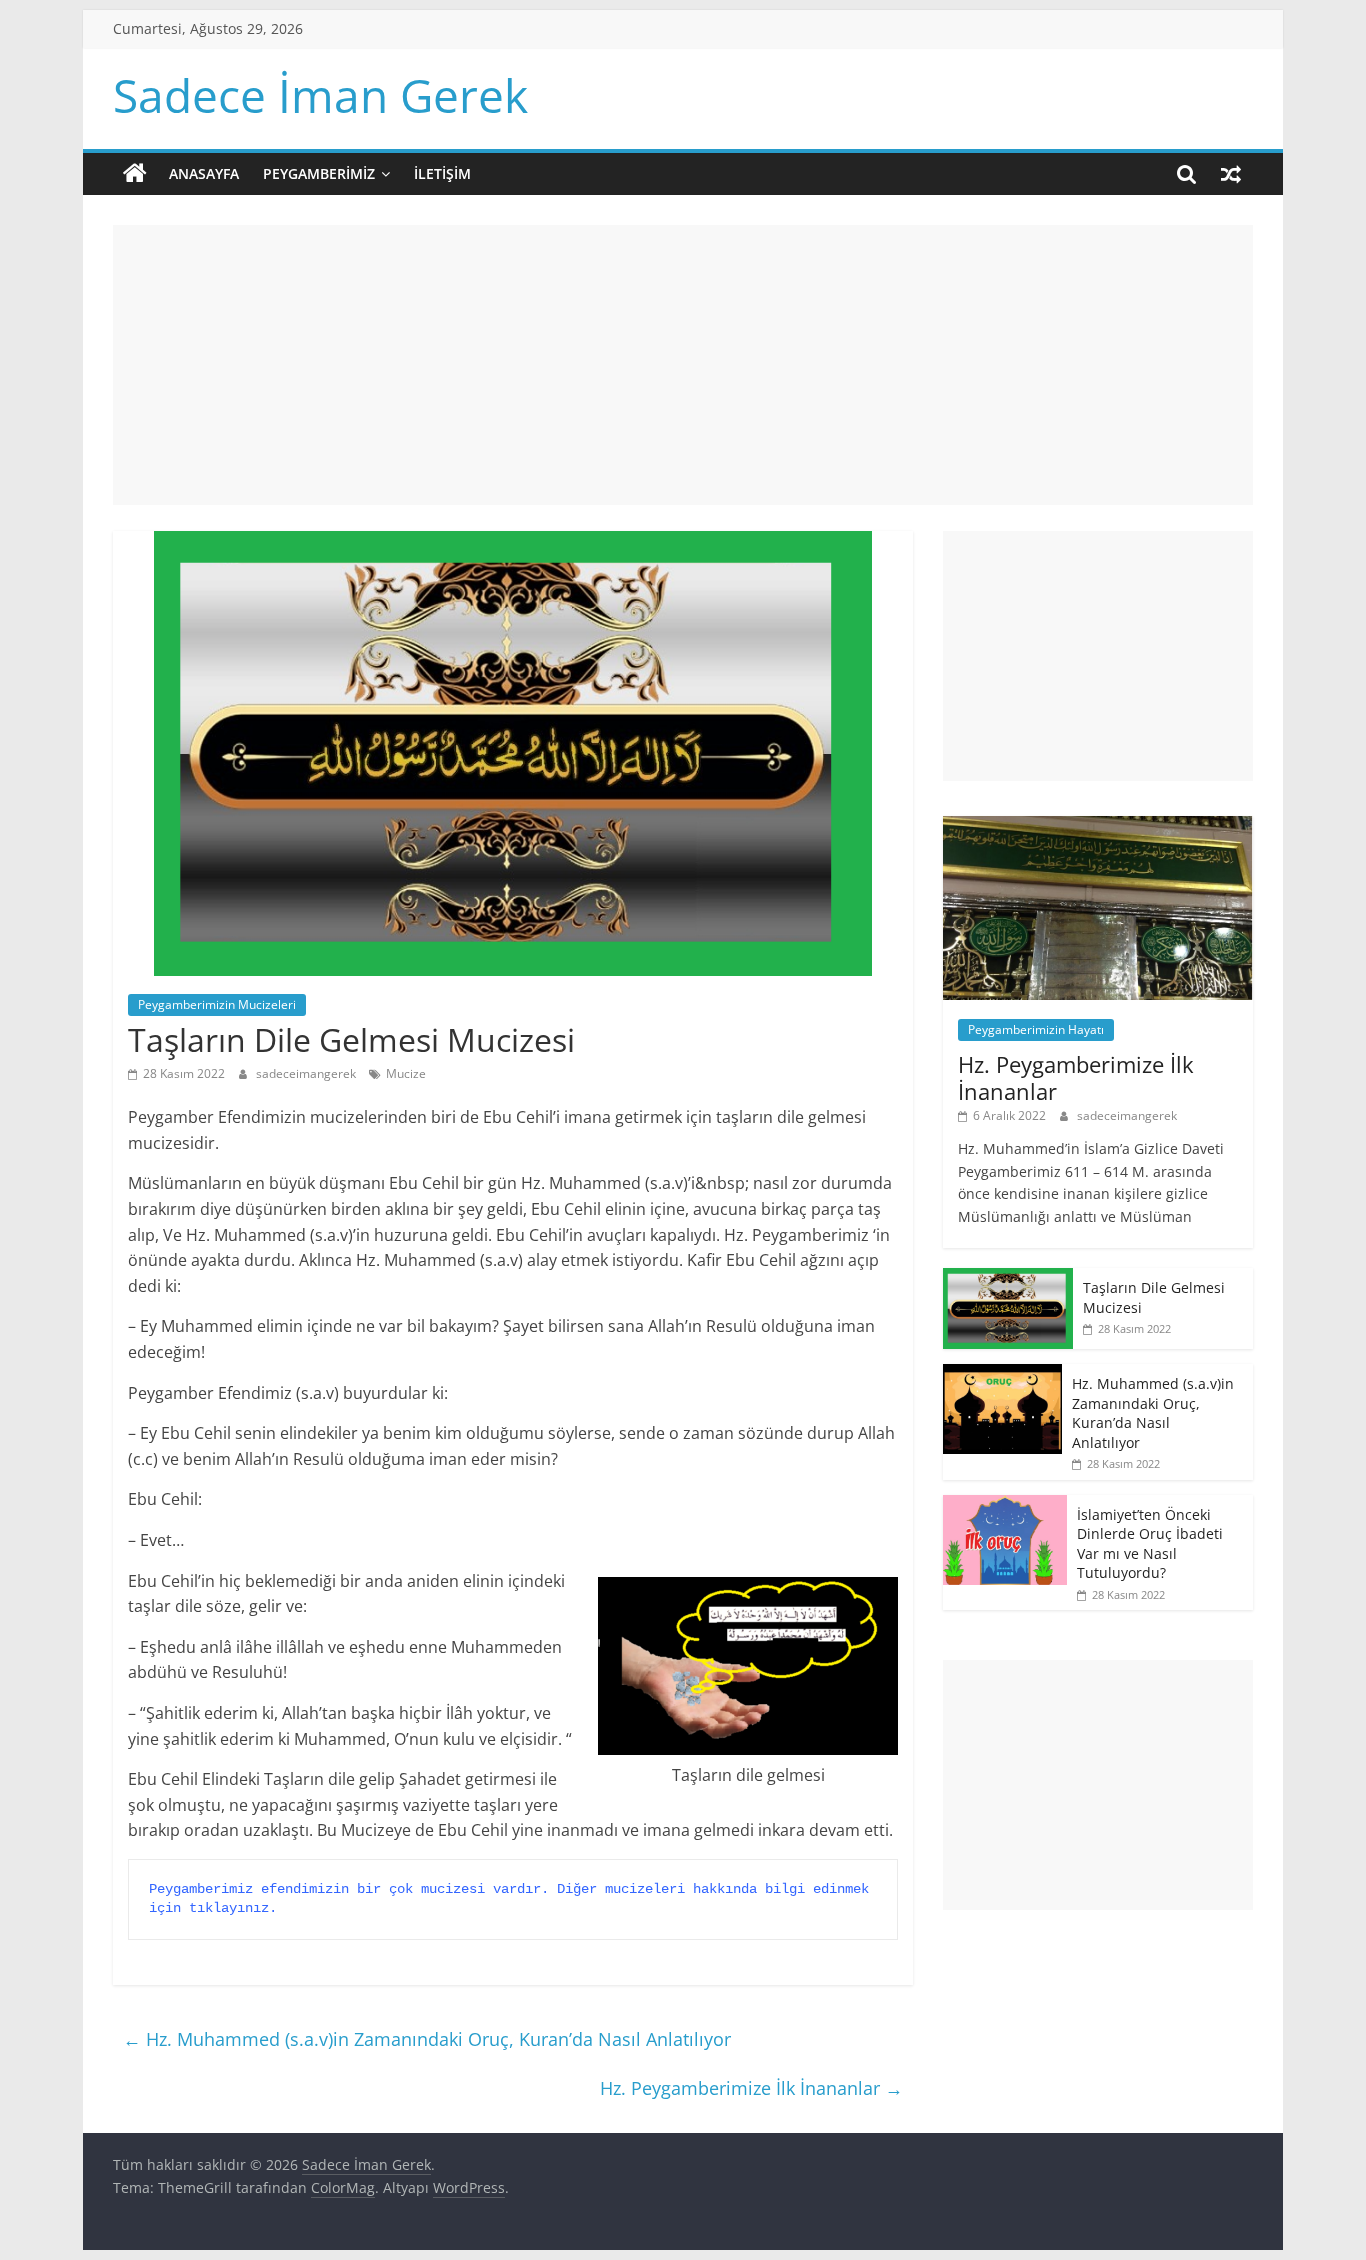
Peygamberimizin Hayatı (1036, 1029)
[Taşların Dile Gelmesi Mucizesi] (1008, 1278)
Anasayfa (204, 173)
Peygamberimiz (319, 173)
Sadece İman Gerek (320, 95)
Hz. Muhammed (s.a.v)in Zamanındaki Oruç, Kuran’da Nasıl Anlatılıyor (427, 2039)
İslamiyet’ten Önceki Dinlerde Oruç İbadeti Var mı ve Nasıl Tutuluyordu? (1150, 1544)
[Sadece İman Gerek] (135, 174)
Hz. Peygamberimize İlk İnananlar (751, 2088)
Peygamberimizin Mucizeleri (217, 1004)
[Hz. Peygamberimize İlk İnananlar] (1098, 826)
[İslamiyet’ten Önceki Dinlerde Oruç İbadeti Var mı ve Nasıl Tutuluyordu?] (1005, 1505)
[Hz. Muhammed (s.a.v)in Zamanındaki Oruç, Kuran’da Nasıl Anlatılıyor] (1002, 1374)
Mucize (406, 1073)
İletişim (442, 173)
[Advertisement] (683, 365)
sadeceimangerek (307, 1073)
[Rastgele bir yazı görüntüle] (1231, 174)
